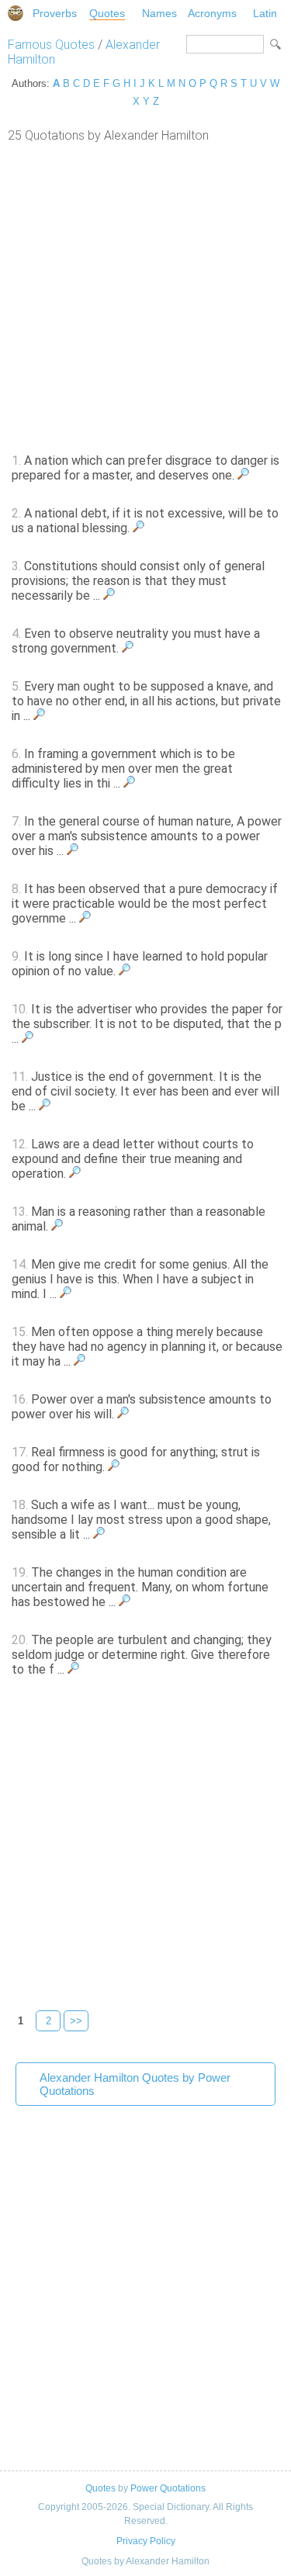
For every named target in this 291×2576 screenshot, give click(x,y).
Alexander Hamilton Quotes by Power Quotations (135, 2084)
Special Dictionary (16, 13)
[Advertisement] (145, 296)
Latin (265, 13)
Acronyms (212, 13)
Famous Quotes (51, 45)
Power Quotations (168, 2488)
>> (76, 2021)
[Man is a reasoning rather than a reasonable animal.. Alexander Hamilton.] (57, 1226)
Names (159, 13)
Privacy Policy (146, 2541)
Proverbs (55, 13)
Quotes (107, 13)
